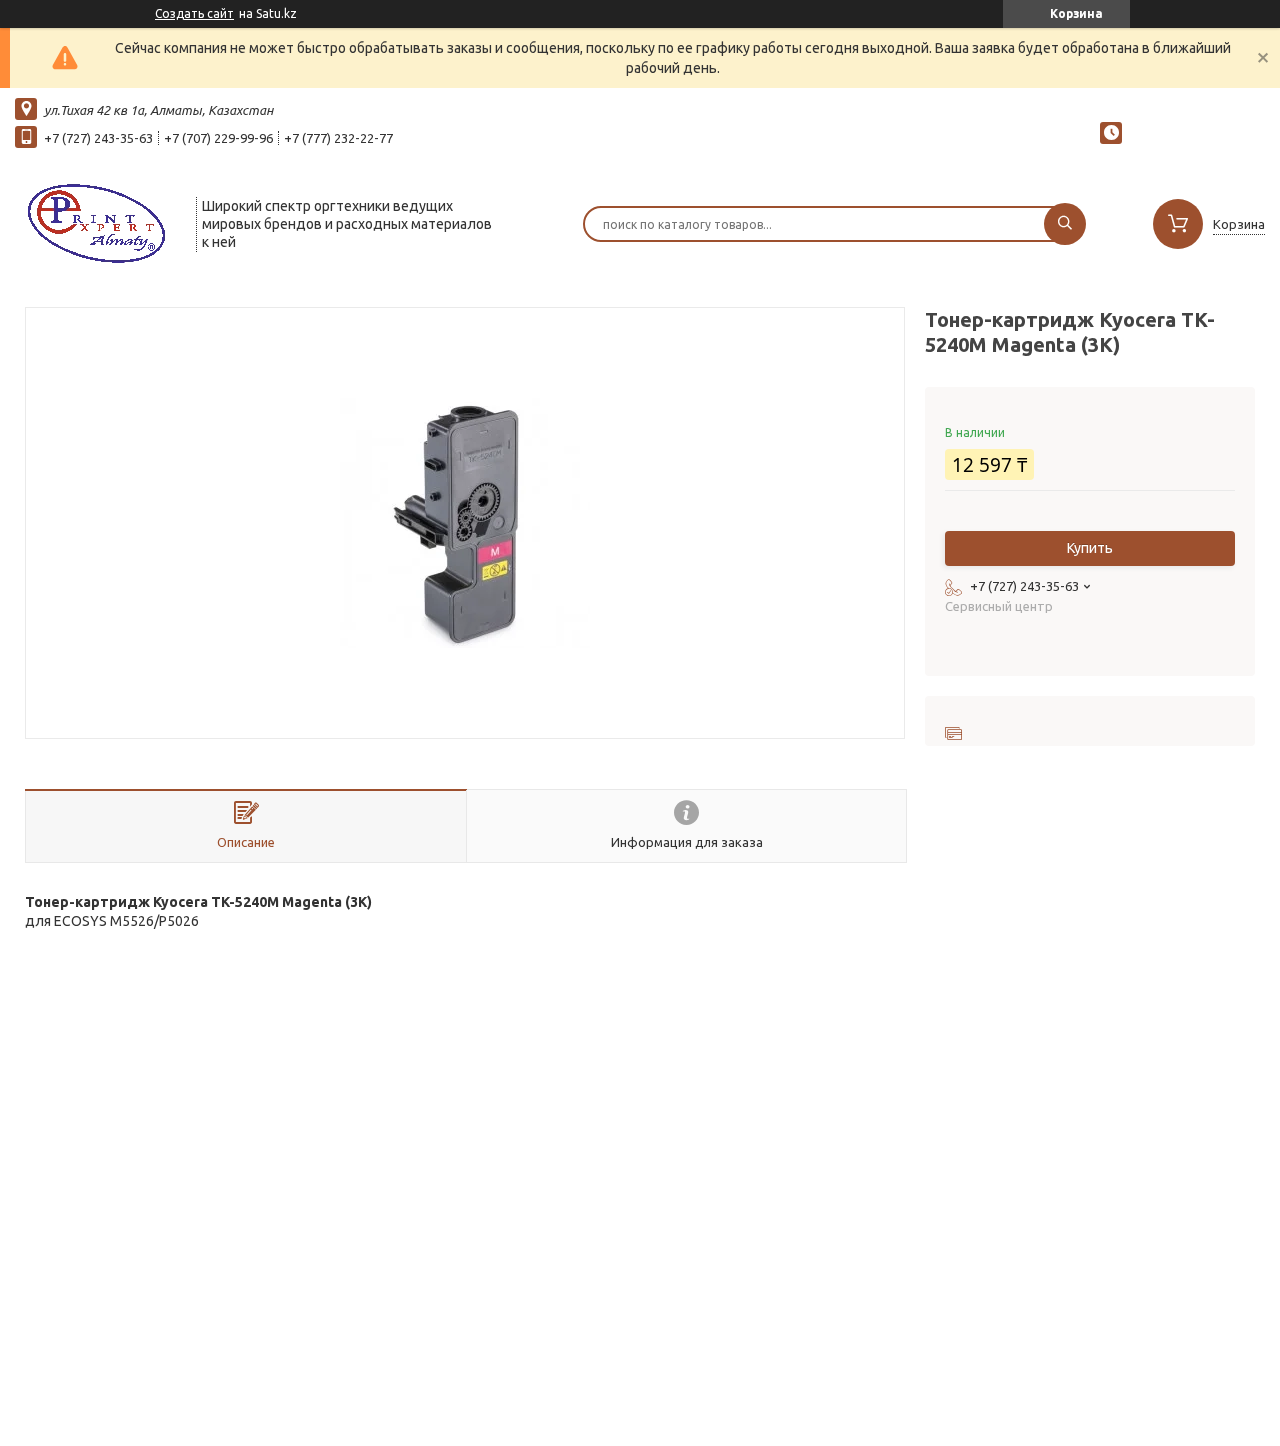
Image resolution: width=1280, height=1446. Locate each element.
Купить (1090, 548)
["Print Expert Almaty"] (96, 222)
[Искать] (1065, 224)
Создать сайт (194, 13)
